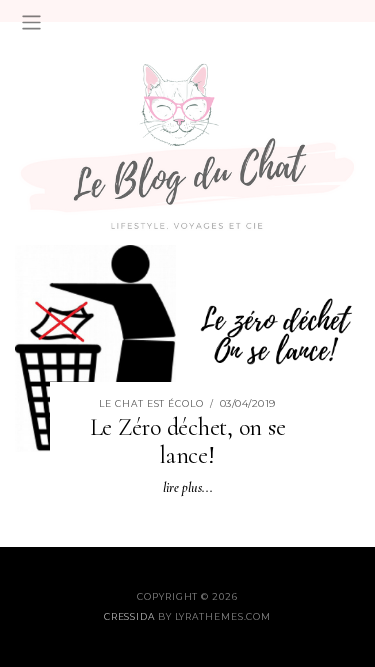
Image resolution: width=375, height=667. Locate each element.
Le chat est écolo (151, 403)
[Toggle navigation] (31, 22)
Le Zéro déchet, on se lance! (188, 442)
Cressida (129, 616)
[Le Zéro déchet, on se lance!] (187, 346)
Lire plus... (188, 487)
